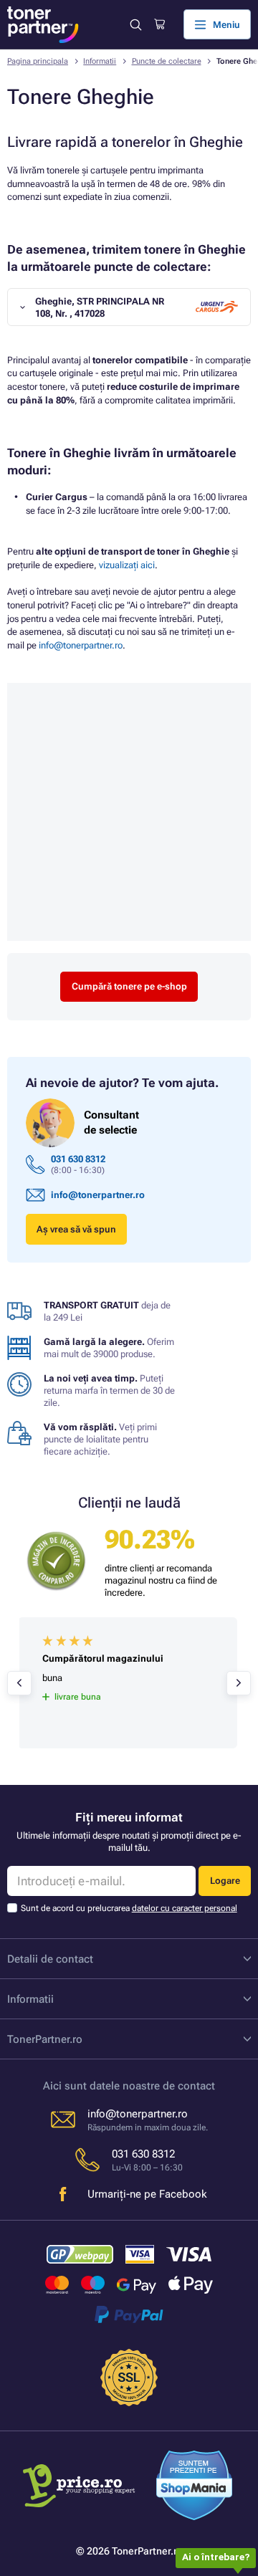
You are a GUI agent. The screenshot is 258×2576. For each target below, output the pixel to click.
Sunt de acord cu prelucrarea (129, 1908)
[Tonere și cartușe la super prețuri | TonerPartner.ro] (43, 25)
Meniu (226, 25)
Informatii (100, 61)
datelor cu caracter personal (185, 1908)
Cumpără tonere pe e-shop (129, 986)
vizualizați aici (127, 565)
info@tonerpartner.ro (81, 645)
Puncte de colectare (167, 61)
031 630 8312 (78, 1159)
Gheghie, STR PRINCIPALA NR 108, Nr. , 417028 (100, 307)
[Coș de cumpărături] (159, 24)
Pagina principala (38, 61)
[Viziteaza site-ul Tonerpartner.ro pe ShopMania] (195, 2487)
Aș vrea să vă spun (76, 1229)
